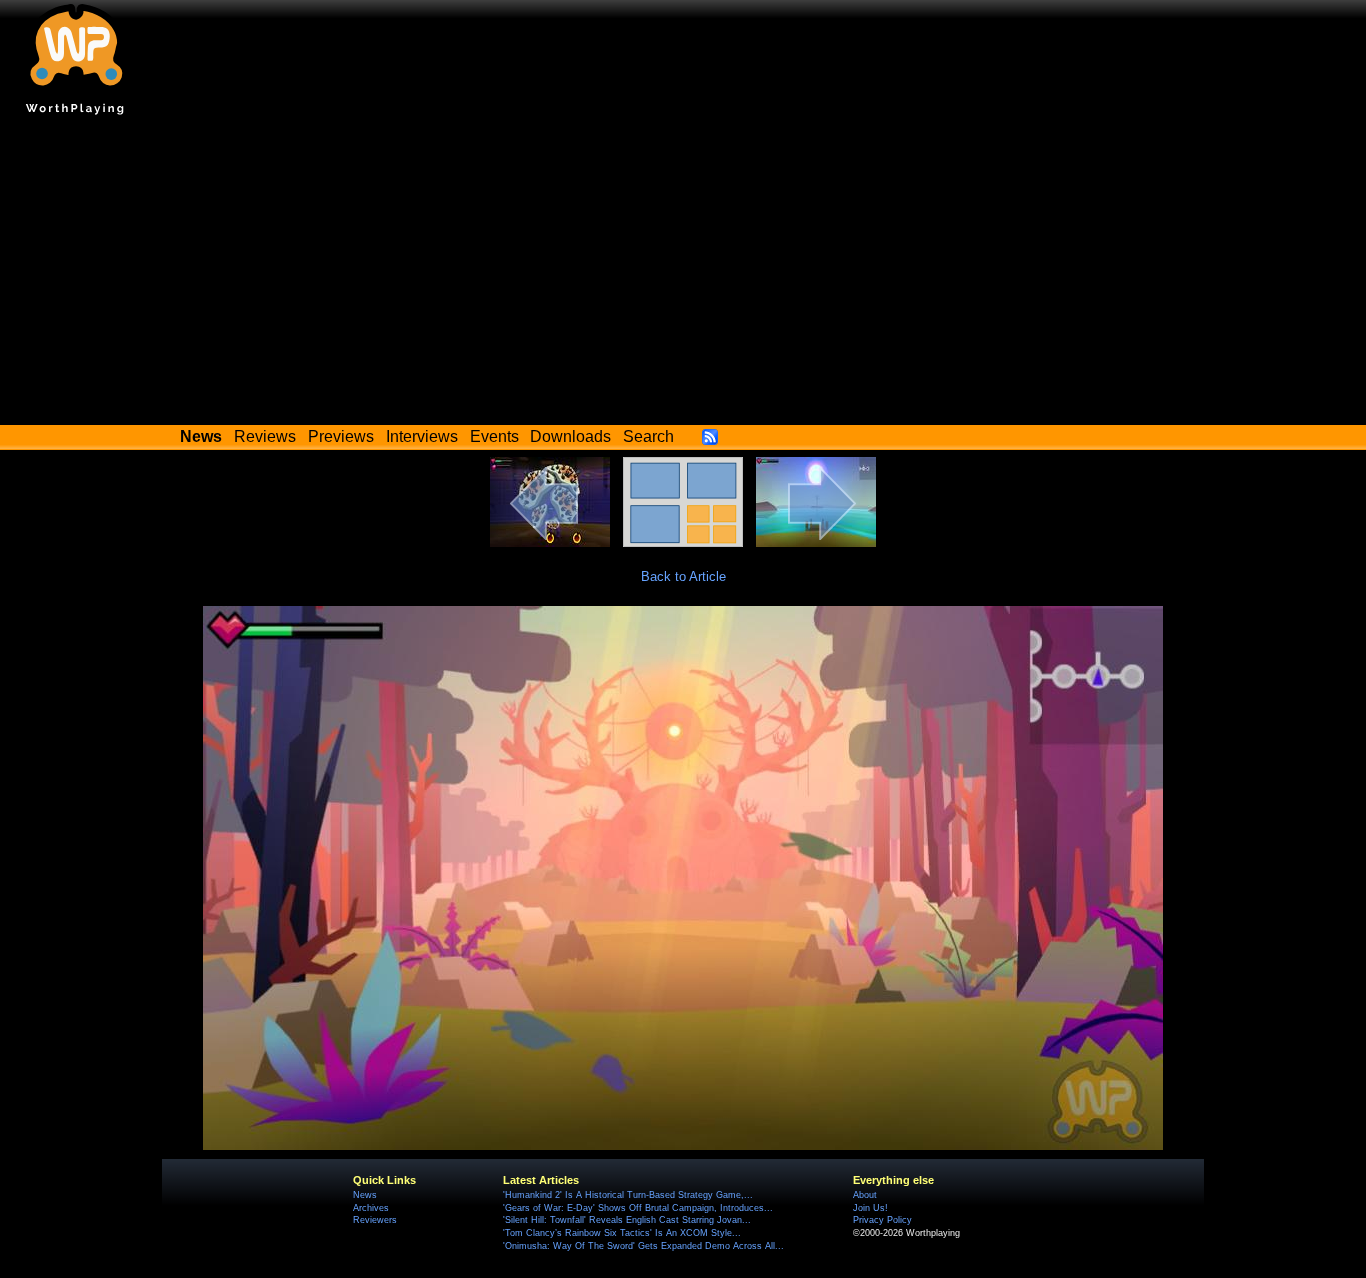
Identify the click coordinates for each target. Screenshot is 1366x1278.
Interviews (422, 436)
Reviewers (375, 1220)
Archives (371, 1208)
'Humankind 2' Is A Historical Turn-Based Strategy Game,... (628, 1195)
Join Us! (870, 1208)
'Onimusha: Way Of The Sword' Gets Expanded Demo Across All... (643, 1246)
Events (494, 436)
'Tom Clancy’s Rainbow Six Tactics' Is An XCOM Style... (622, 1233)
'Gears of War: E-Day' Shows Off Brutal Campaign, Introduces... (638, 1208)
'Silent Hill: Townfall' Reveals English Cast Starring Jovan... (627, 1220)
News (365, 1195)
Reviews (265, 436)
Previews (341, 436)
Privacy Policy (882, 1220)
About (865, 1195)
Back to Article (683, 576)
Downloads (570, 436)
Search (648, 436)
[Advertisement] (683, 275)
